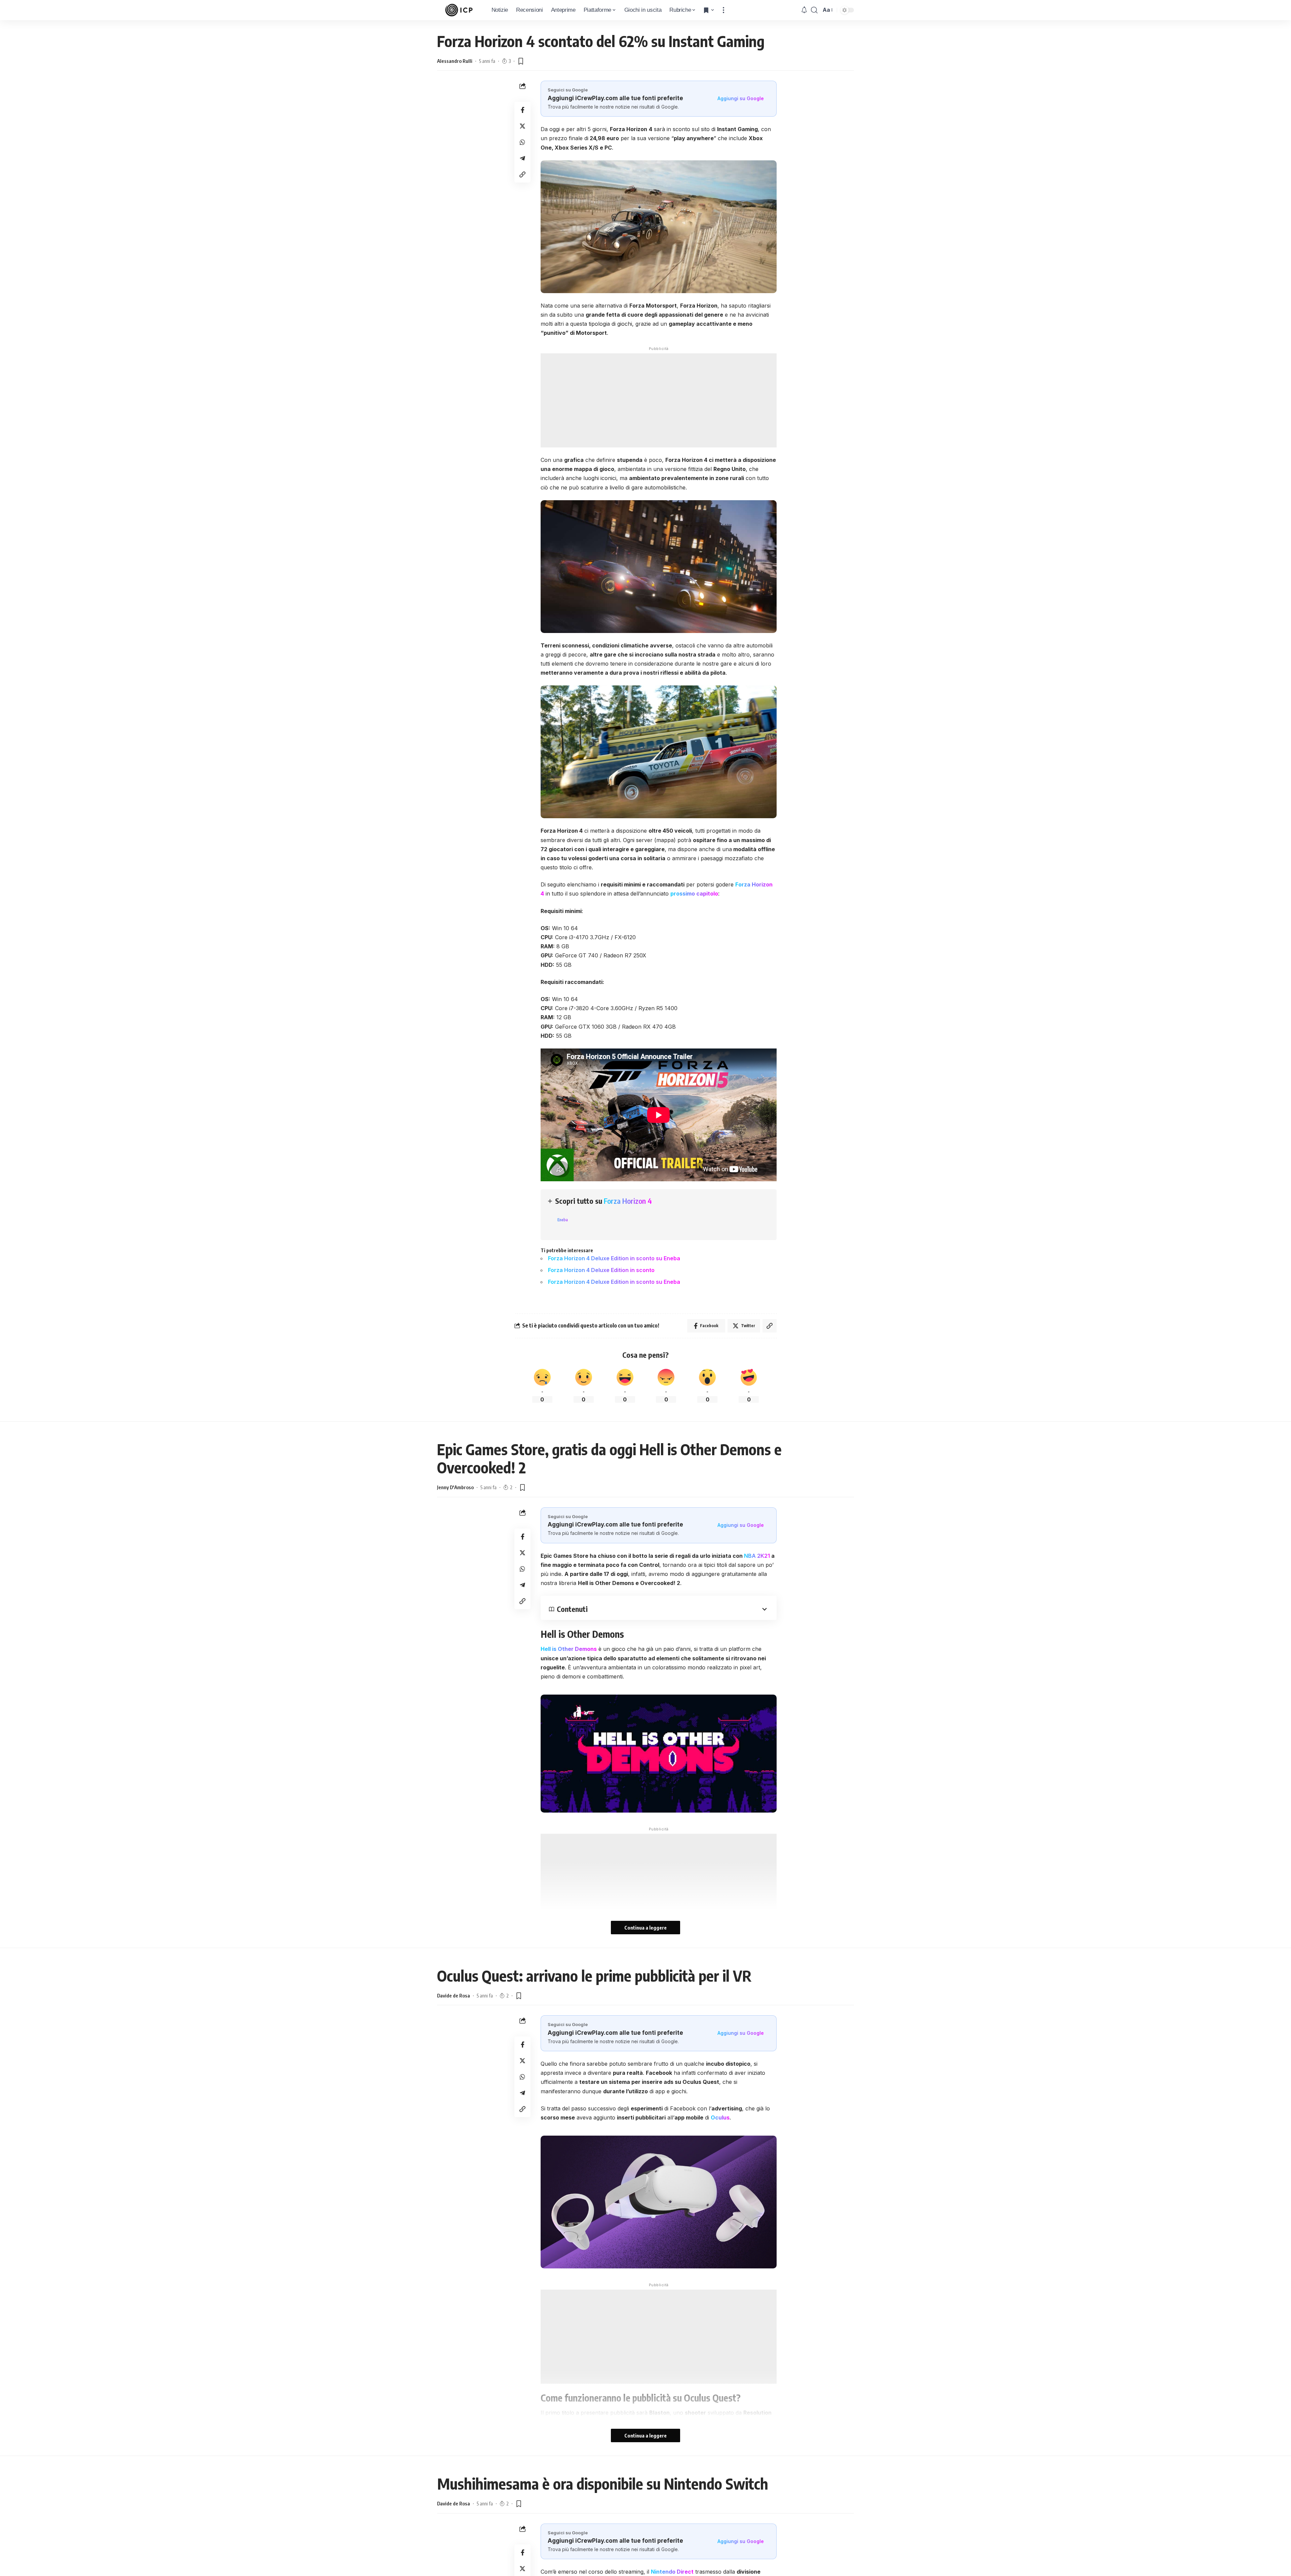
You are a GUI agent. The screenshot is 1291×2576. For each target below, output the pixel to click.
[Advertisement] (659, 400)
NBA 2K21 (757, 1556)
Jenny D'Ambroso (455, 1487)
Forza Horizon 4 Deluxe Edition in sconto (601, 1270)
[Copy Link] (522, 174)
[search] (814, 10)
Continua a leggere (645, 1928)
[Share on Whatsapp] (522, 142)
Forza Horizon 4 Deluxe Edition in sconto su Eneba (614, 1258)
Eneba (563, 1220)
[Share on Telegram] (522, 158)
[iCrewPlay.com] (459, 10)
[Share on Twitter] (522, 126)
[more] (723, 10)
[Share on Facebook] (522, 110)
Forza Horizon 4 (628, 1201)
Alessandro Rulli (455, 61)
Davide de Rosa (454, 1995)
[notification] (804, 10)
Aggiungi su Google (741, 98)
